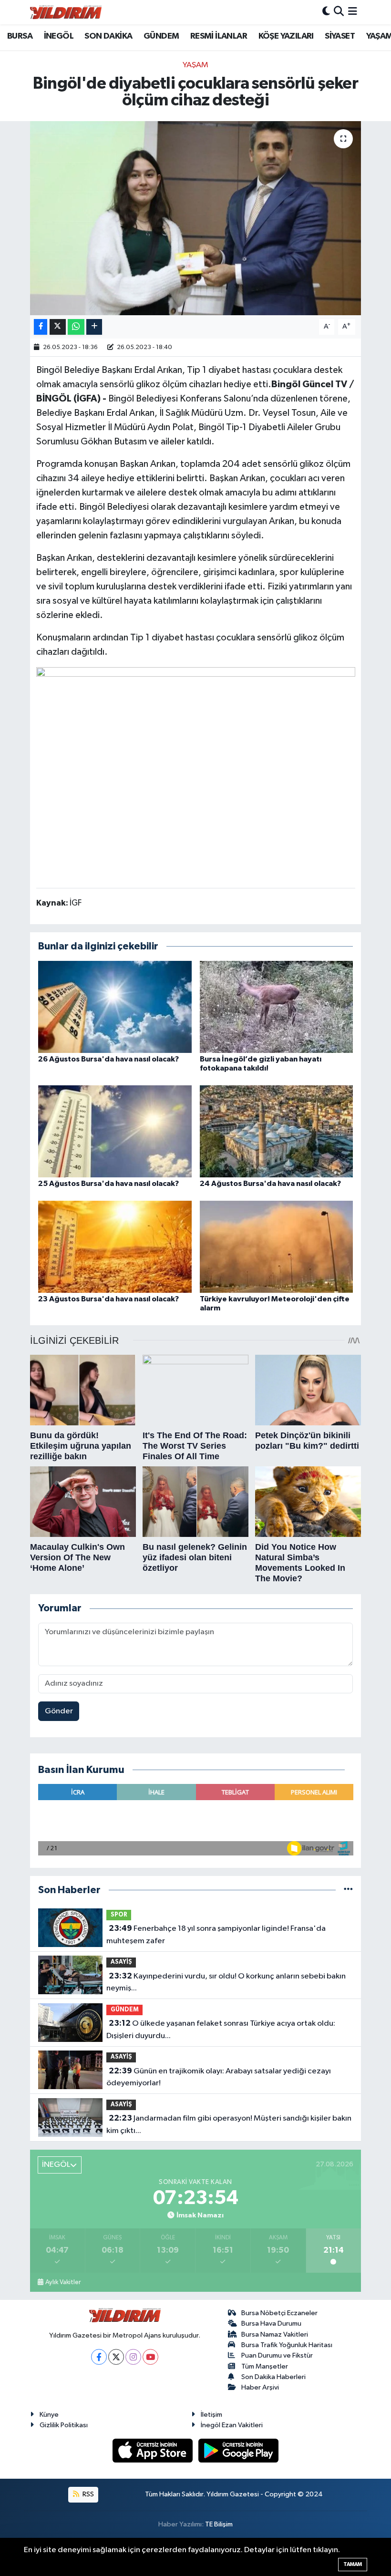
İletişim (211, 2415)
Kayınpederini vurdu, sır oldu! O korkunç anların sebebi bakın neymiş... (226, 1982)
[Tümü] (348, 1890)
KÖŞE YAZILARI (286, 36)
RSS (87, 2494)
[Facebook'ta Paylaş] (41, 327)
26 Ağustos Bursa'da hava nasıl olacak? (108, 1059)
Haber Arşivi (260, 2387)
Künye (49, 2415)
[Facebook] (99, 2357)
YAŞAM (195, 65)
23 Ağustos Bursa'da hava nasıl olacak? (108, 1299)
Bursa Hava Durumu (271, 2324)
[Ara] (339, 12)
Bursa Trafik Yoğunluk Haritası (287, 2345)
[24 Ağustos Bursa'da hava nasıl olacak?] (277, 1131)
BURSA (20, 36)
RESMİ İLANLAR (219, 36)
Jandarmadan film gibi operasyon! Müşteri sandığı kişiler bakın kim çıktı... (229, 2124)
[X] (116, 2357)
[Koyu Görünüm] (326, 12)
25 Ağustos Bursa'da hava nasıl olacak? (108, 1184)
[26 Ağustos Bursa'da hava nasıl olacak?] (115, 1006)
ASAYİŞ (121, 1962)
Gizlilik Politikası (64, 2425)
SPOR (119, 1915)
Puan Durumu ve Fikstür (277, 2355)
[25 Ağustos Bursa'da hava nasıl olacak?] (115, 1131)
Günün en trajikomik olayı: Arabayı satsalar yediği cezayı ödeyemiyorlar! (218, 2077)
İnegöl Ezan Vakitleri (232, 2425)
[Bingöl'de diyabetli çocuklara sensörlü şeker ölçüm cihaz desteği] (196, 218)
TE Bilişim (219, 2524)
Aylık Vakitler (63, 2282)
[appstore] (154, 2450)
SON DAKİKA (108, 36)
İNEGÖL (59, 36)
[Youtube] (150, 2357)
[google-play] (239, 2450)
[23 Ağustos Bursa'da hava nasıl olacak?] (115, 1246)
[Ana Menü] (353, 12)
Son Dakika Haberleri (273, 2377)
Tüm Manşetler (265, 2366)
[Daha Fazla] (94, 327)
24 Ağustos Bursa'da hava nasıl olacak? (270, 1184)
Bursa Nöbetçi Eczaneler (279, 2313)
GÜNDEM (161, 36)
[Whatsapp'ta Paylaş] (76, 327)
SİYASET (340, 36)
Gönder (59, 1711)
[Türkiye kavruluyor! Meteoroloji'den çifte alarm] (277, 1246)
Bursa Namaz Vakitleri (275, 2334)
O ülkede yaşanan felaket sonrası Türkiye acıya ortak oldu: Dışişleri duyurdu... (221, 2030)
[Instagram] (133, 2357)
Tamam (353, 2564)
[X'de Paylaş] (58, 327)
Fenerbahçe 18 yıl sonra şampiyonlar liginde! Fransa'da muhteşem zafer (216, 1935)
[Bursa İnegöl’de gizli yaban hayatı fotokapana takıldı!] (277, 1006)
